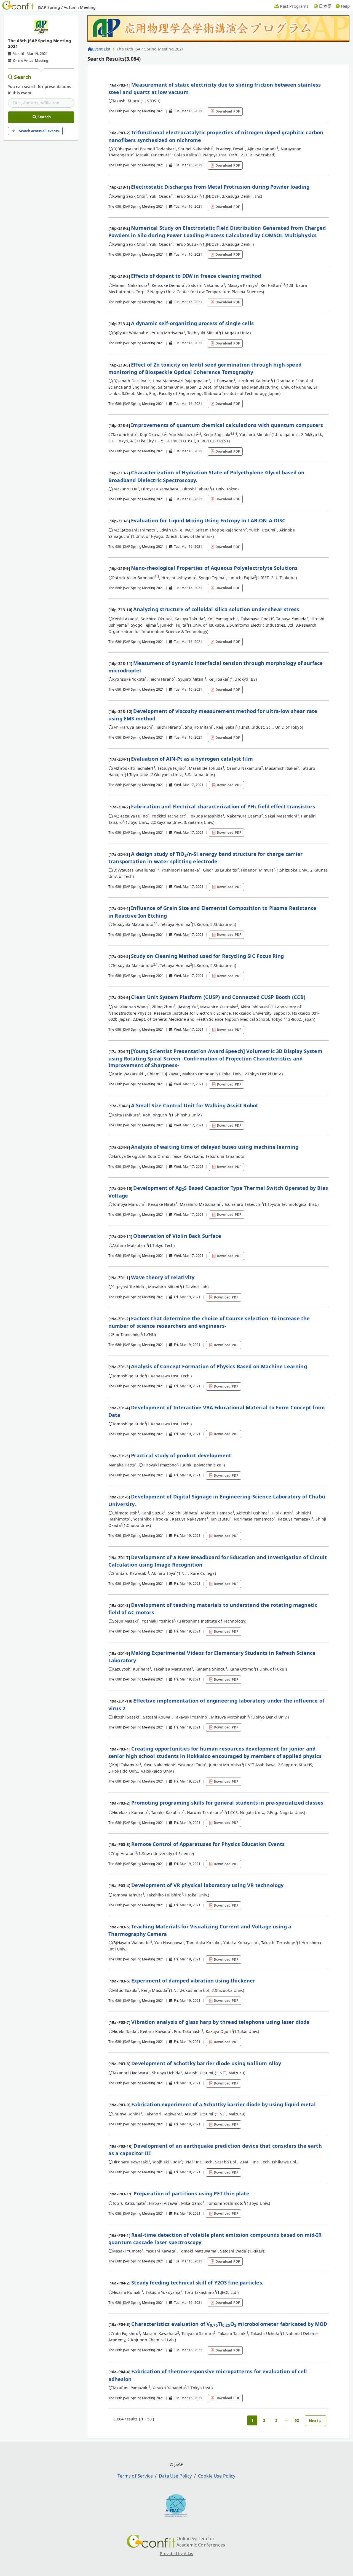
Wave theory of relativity (163, 1277)
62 (297, 2420)
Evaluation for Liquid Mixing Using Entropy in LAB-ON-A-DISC (208, 520)
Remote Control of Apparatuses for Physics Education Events (208, 1844)
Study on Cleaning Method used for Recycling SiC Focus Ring (207, 956)
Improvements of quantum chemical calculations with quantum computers (227, 425)
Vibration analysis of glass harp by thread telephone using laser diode (220, 2022)
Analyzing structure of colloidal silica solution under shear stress (216, 609)
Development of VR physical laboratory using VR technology (207, 1885)
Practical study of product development (181, 1455)
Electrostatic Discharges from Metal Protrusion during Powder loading (220, 187)
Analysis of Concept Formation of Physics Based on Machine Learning (219, 1366)
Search (23, 77)
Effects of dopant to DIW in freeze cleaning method (196, 276)
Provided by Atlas (177, 2554)
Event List (101, 49)
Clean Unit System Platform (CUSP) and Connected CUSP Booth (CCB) (218, 997)
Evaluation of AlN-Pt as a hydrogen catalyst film (192, 759)
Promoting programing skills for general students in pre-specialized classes (227, 1803)
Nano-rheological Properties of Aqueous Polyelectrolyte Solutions (214, 568)
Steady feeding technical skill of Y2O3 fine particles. (197, 2283)
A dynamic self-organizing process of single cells (192, 323)
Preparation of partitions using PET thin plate (191, 2193)
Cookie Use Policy (217, 2476)
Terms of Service (135, 2476)
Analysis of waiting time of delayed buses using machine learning (215, 1147)
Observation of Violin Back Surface (177, 1236)
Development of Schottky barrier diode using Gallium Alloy (206, 2063)
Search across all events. (39, 131)
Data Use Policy (175, 2476)
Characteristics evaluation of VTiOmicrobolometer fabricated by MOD (229, 2324)
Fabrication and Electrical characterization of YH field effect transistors (223, 806)
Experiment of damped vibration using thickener (193, 1981)
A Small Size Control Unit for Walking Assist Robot (195, 1105)
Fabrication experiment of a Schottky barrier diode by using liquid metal (224, 2104)
